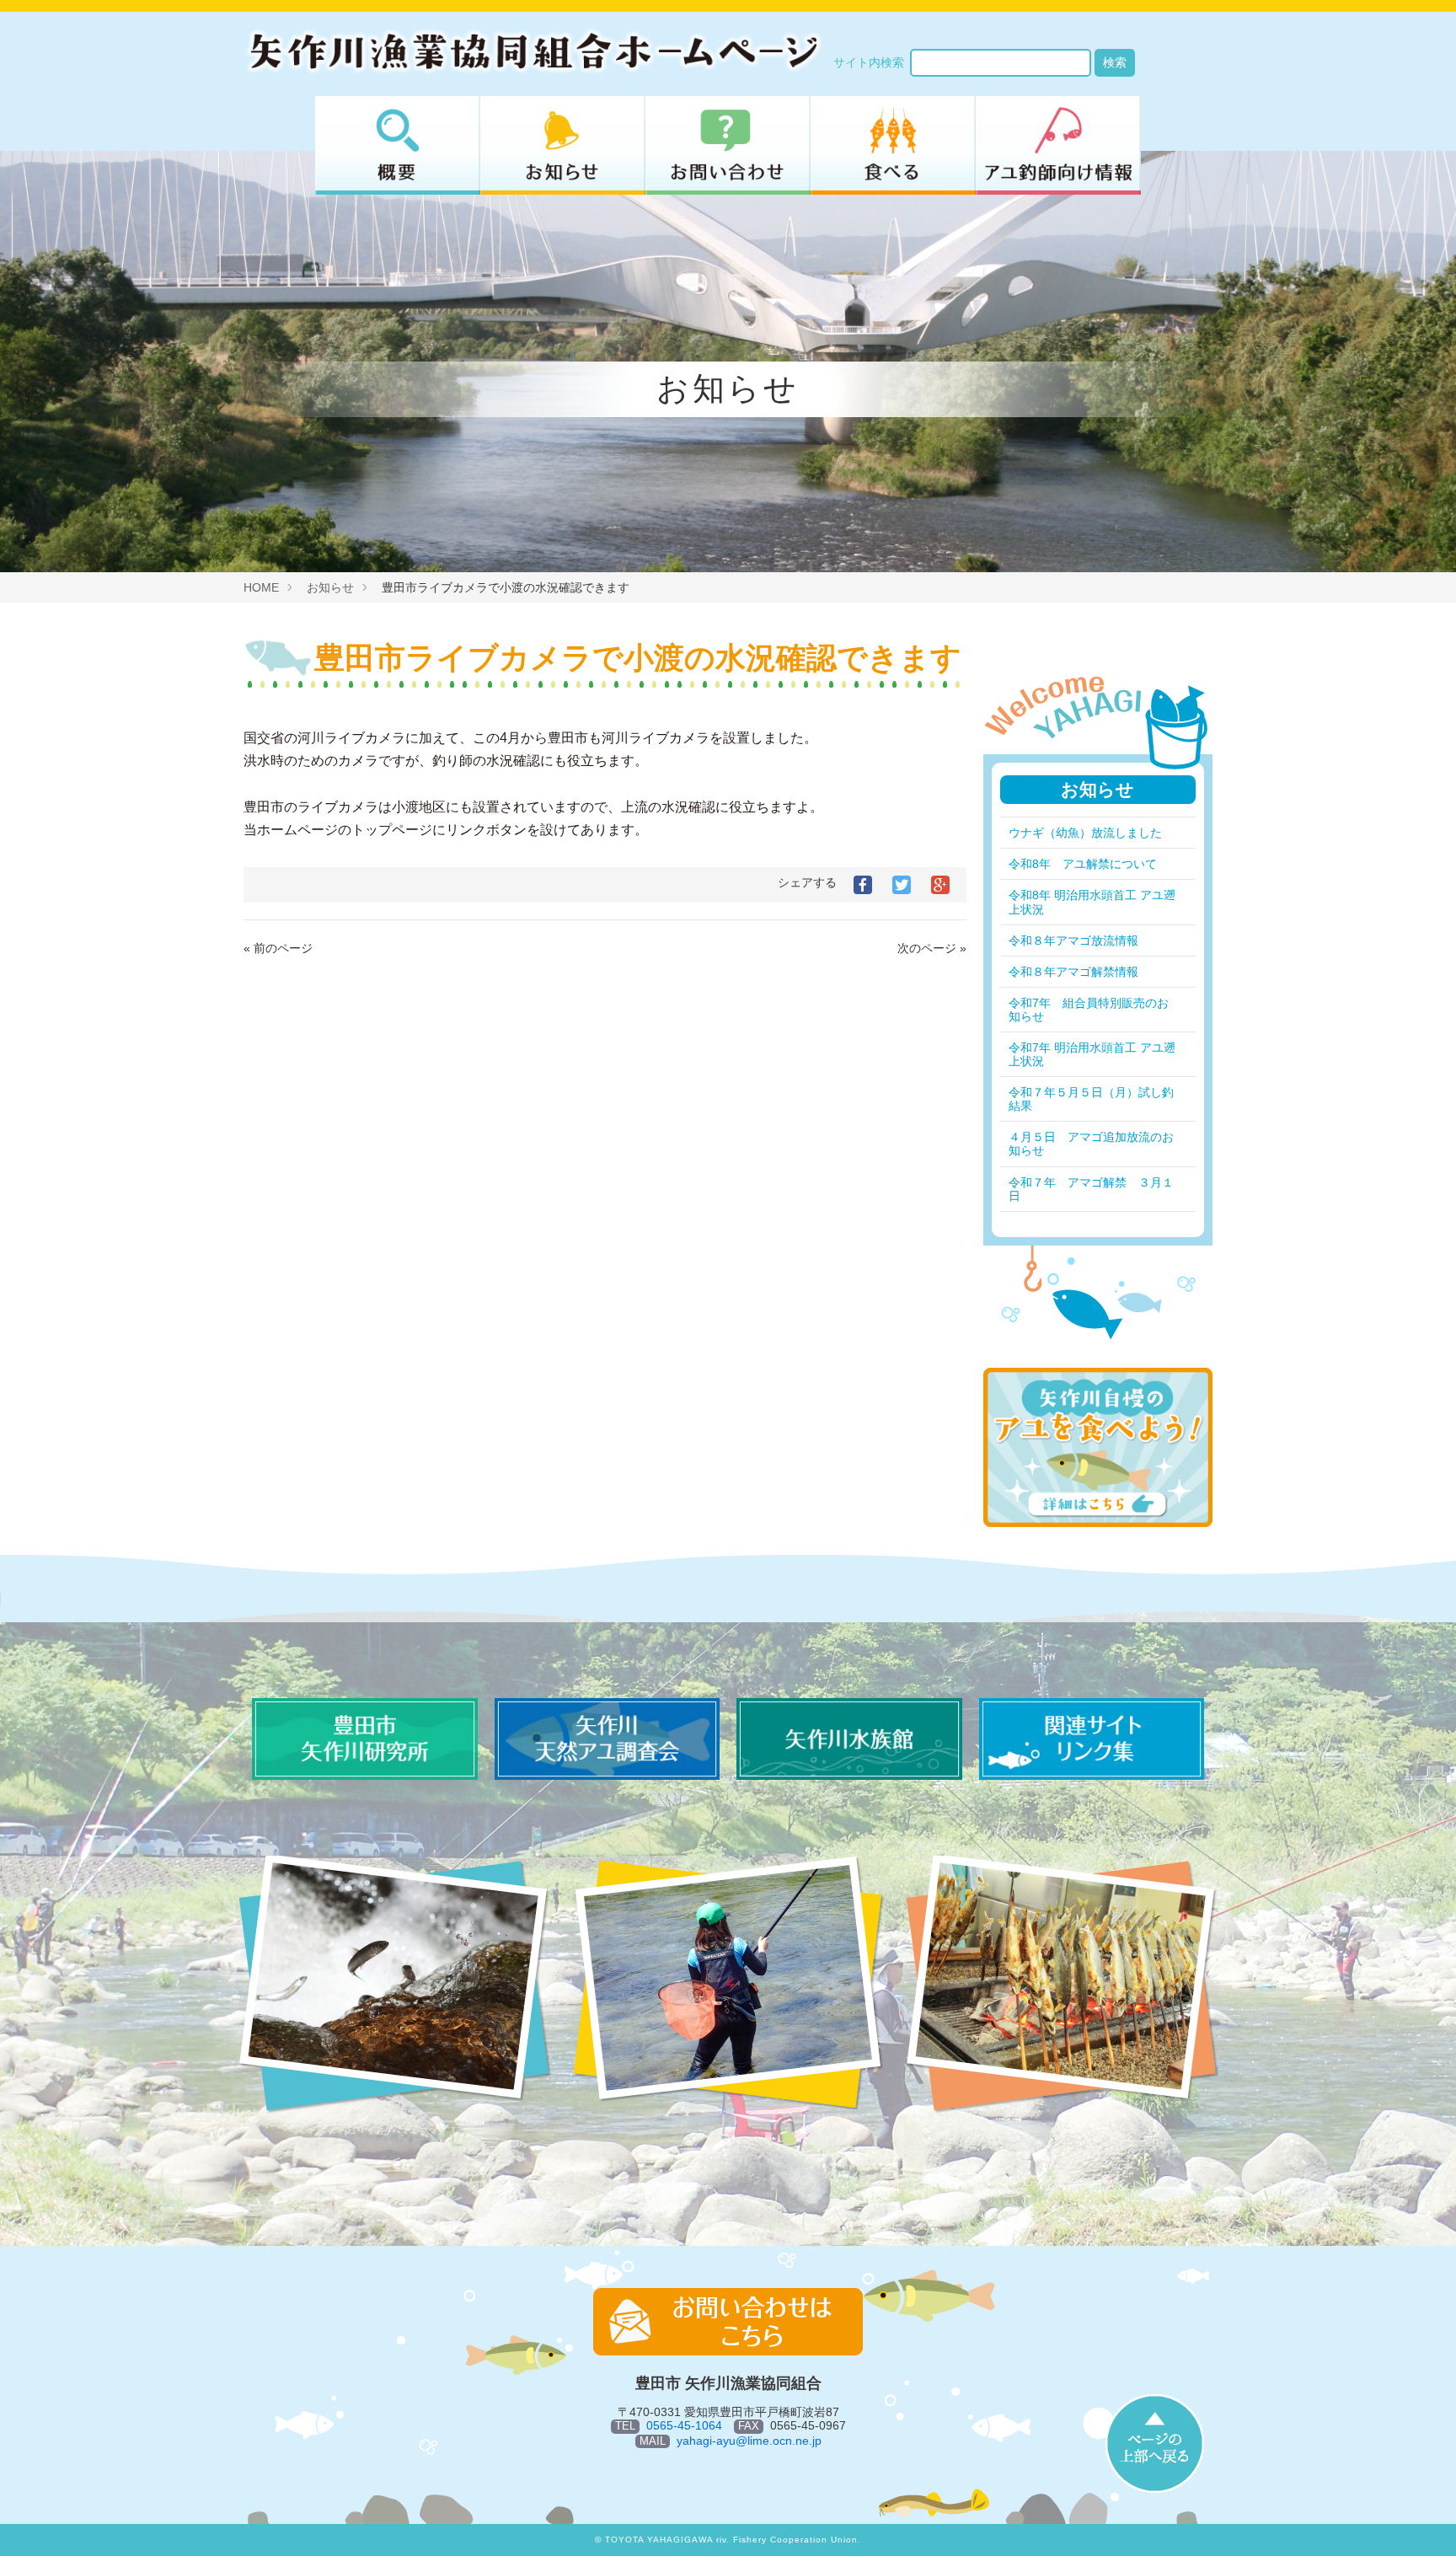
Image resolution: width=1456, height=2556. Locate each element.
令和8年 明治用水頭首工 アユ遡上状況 (1092, 902)
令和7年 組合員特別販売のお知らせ (1089, 1010)
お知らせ (330, 587)
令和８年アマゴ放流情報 (1073, 940)
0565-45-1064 (684, 2425)
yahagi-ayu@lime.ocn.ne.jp (749, 2441)
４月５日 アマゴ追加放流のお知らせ (1091, 1144)
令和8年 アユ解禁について (1083, 864)
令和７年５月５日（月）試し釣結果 (1091, 1099)
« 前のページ (278, 948)
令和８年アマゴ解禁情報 (1073, 972)
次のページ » (932, 948)
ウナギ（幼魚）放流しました (1085, 833)
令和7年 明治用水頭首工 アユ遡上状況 (1092, 1054)
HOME (261, 587)
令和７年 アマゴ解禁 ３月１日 (1091, 1189)
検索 (1115, 62)
